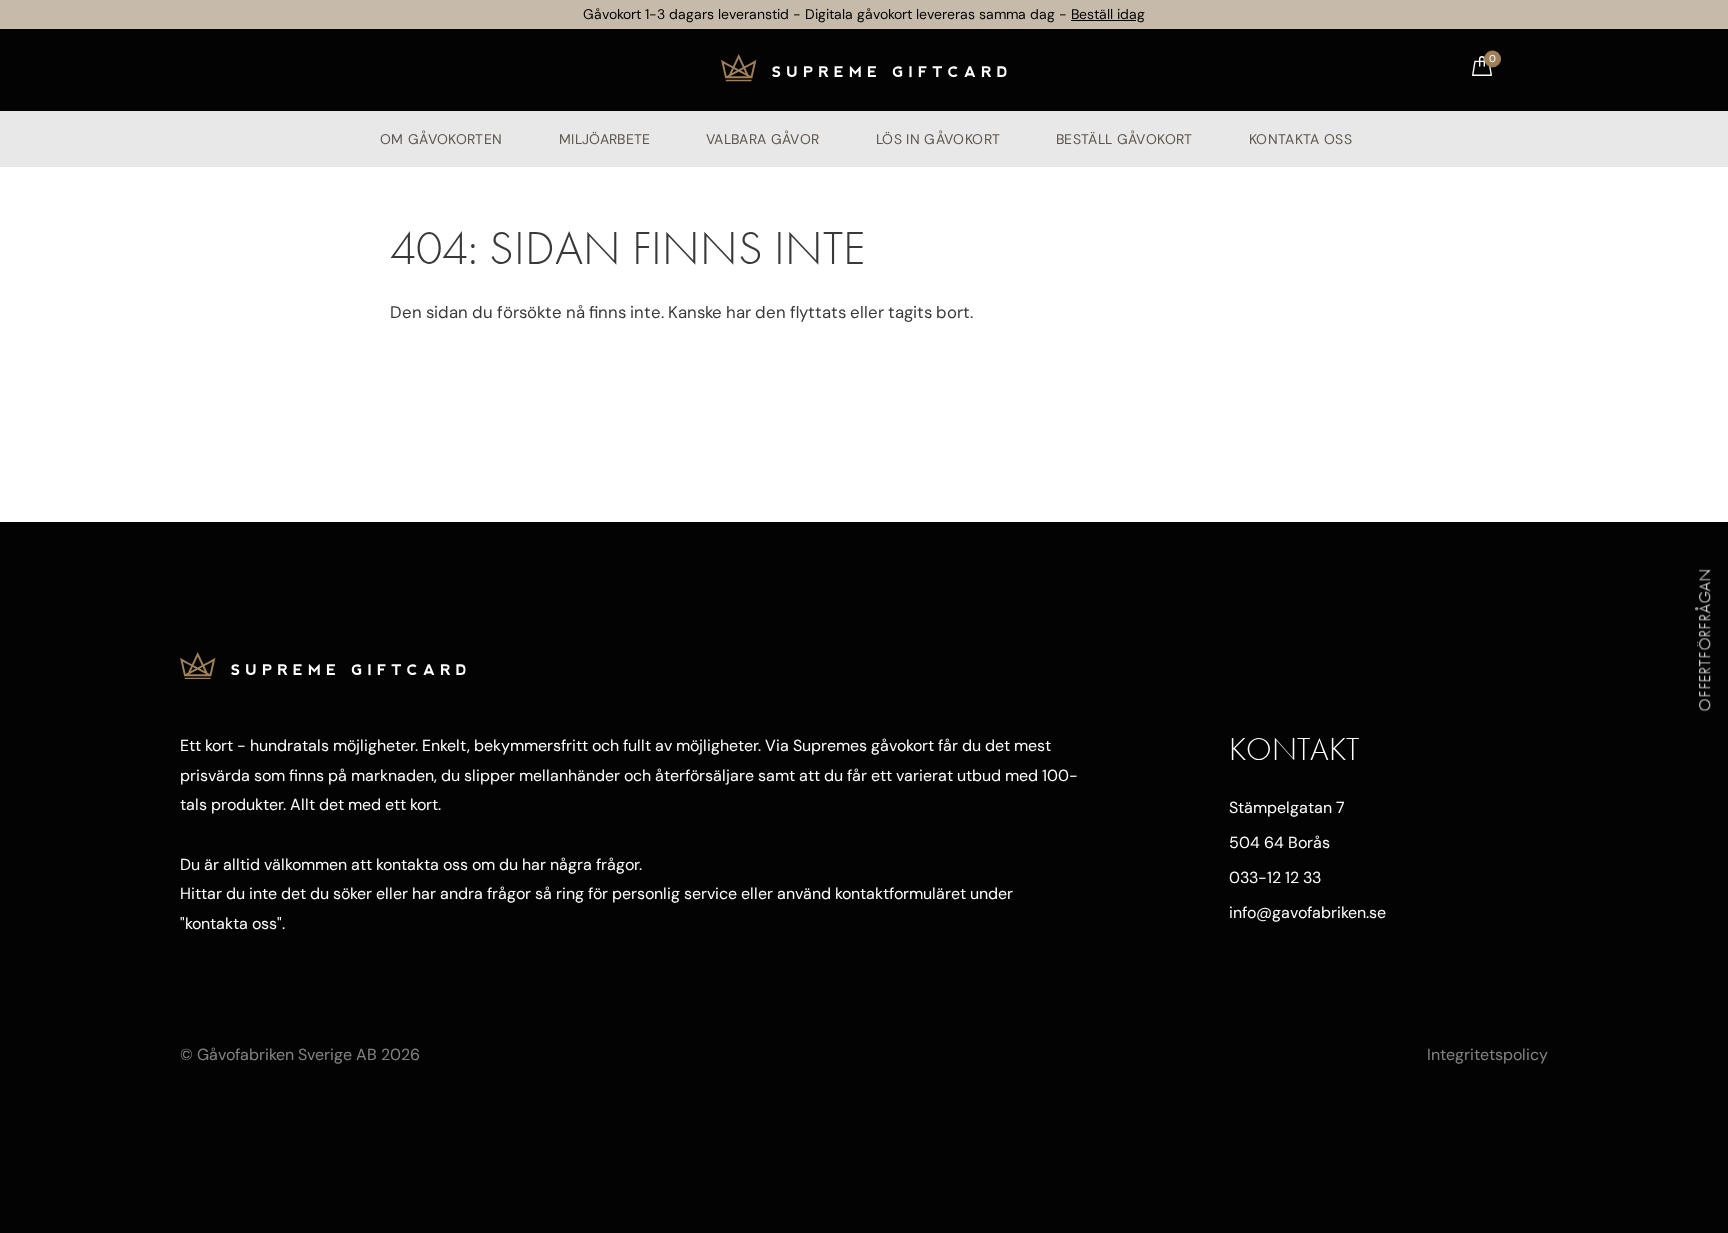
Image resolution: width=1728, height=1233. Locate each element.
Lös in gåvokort (938, 139)
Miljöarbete (605, 139)
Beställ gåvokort (1124, 139)
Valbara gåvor (763, 139)
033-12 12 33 (1275, 877)
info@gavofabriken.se (1307, 912)
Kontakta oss (1300, 139)
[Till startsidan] (864, 70)
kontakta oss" (233, 923)
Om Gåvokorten (441, 139)
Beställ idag (1108, 14)
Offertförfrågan (1705, 639)
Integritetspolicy (1487, 1054)
